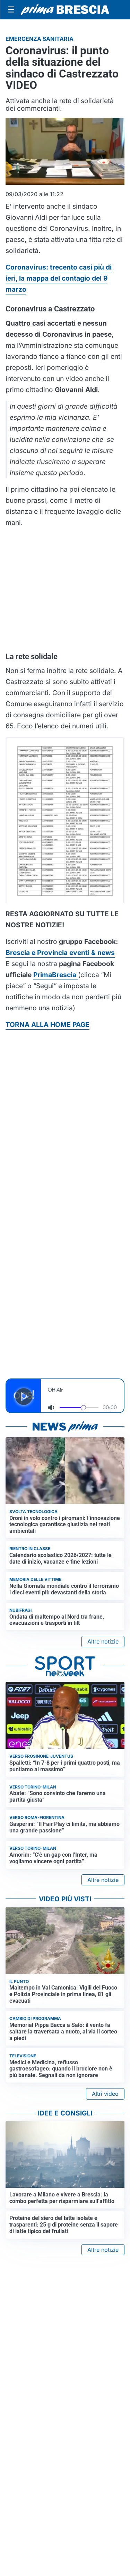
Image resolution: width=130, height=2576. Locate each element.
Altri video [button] (105, 2094)
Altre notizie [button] (103, 1641)
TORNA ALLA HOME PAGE (47, 1025)
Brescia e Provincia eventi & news (60, 953)
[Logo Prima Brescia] (65, 10)
